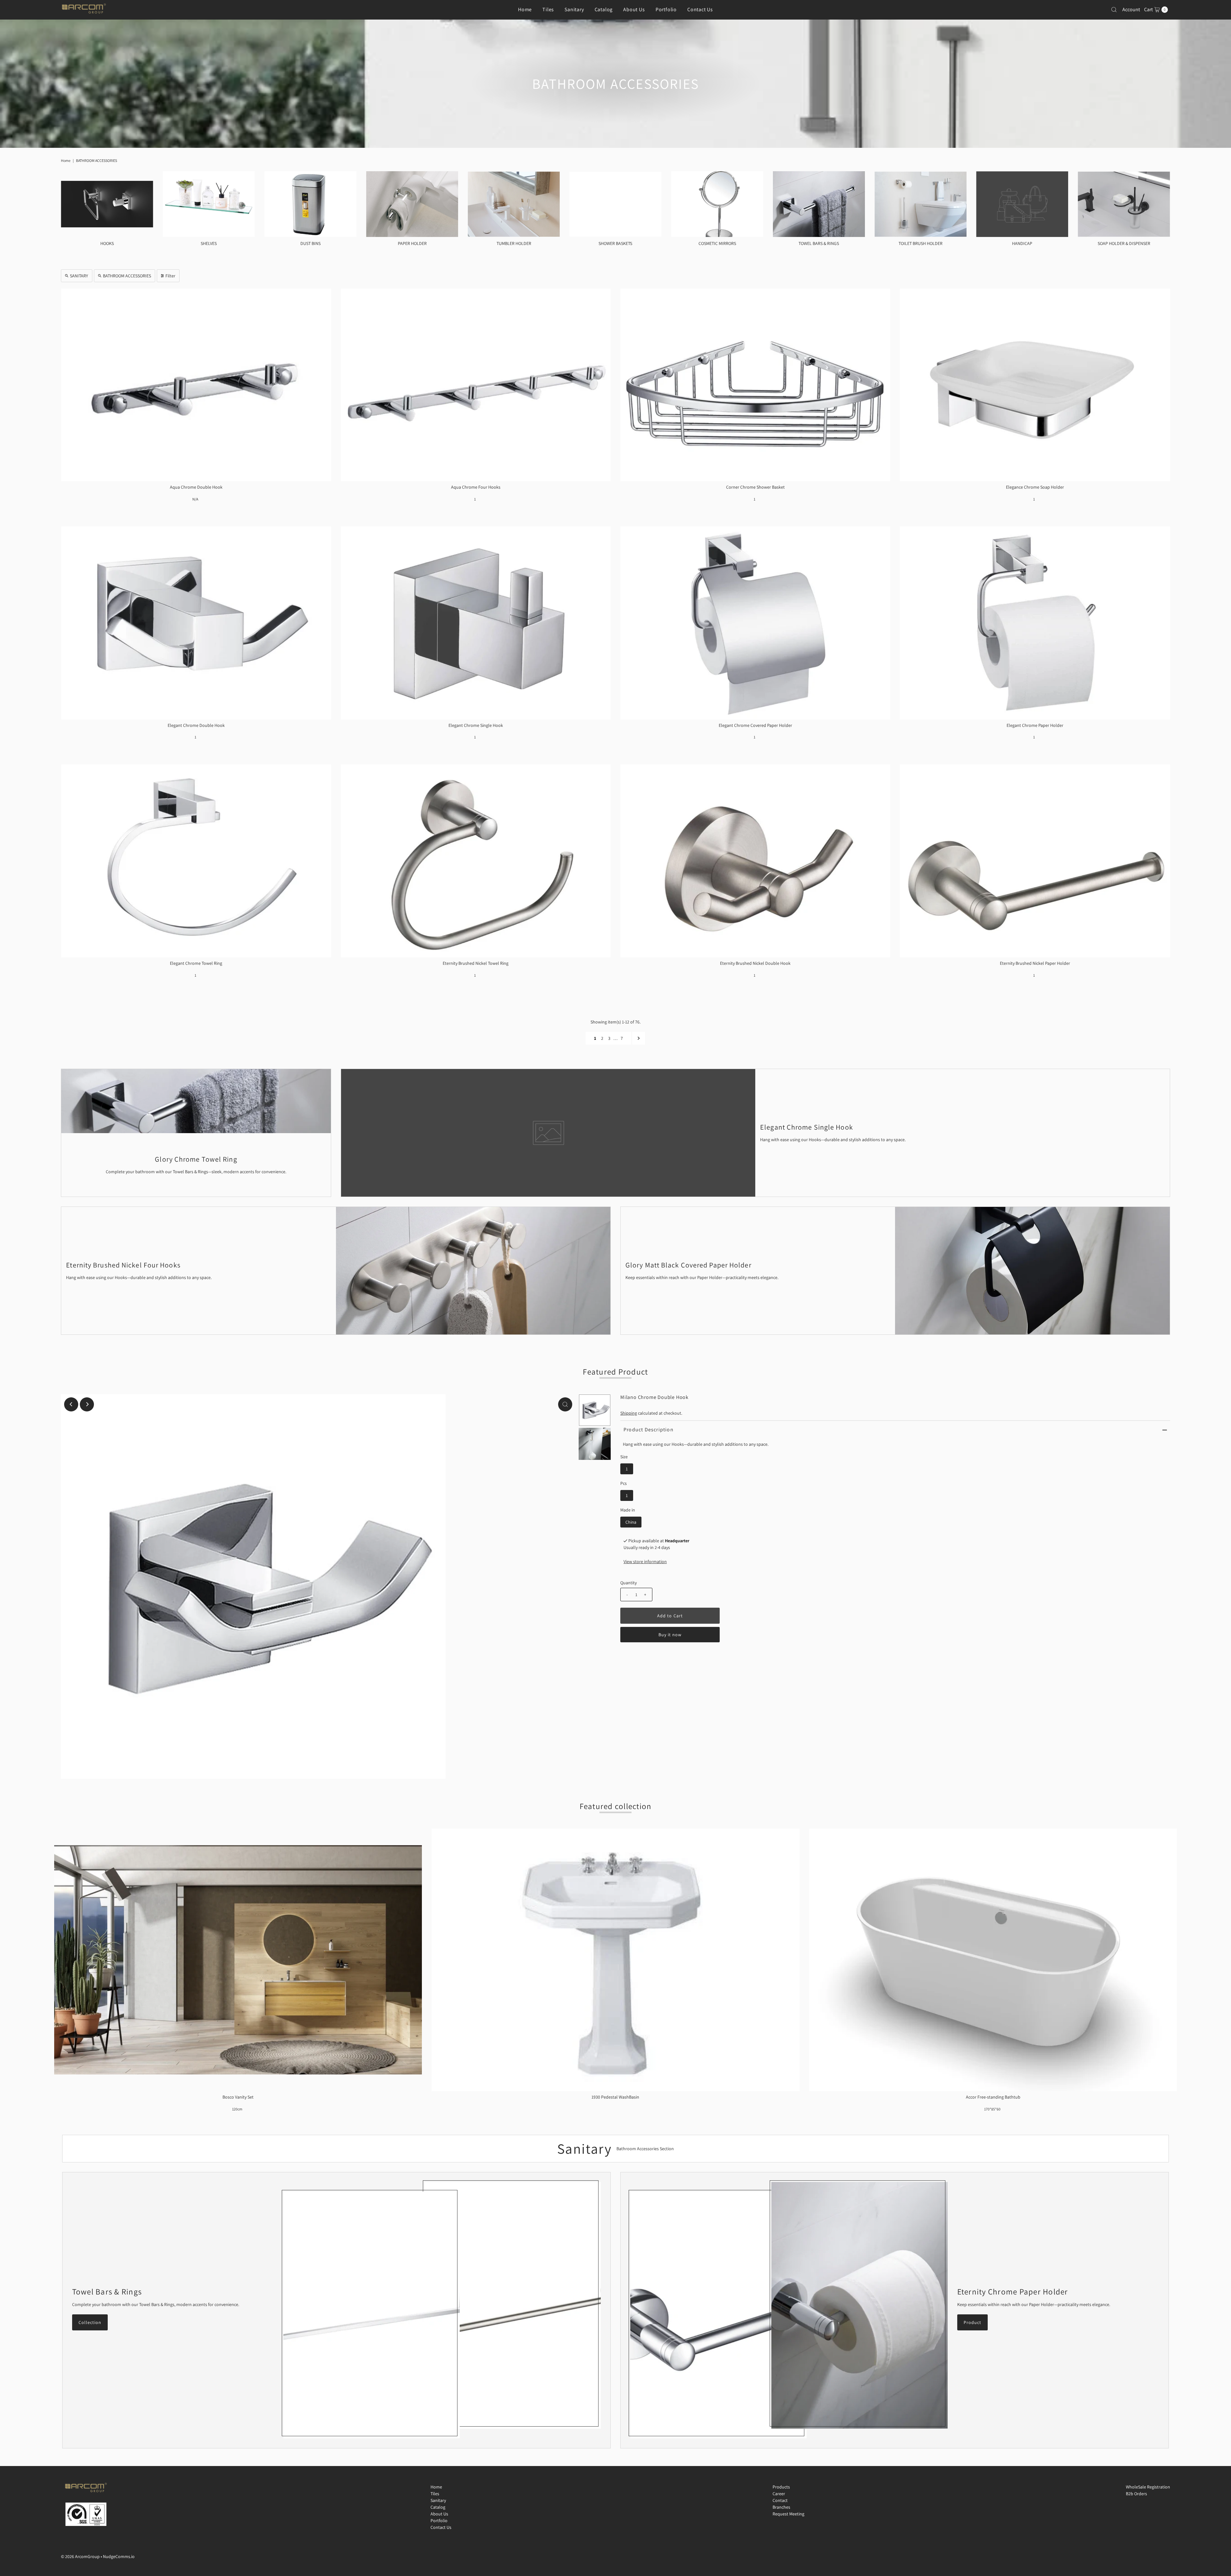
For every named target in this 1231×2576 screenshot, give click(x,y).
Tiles (548, 9)
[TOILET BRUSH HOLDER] (921, 204)
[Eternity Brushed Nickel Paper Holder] (1035, 861)
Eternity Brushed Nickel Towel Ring (476, 963)
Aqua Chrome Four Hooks (476, 487)
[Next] (87, 1404)
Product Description (649, 1430)
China (631, 1522)
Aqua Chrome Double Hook (196, 487)
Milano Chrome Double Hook (654, 1397)
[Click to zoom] (565, 1404)
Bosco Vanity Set (238, 2097)
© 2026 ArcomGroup (80, 2556)
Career (779, 2494)
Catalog (604, 9)
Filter (170, 276)
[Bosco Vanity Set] (238, 1960)
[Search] (1114, 10)
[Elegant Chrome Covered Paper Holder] (755, 623)
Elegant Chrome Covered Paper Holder (755, 725)
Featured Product (615, 1372)
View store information (645, 1562)
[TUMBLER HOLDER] (514, 204)
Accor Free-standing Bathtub (993, 2097)
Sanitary (574, 9)
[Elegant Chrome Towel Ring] (196, 861)
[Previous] (71, 1404)
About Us (634, 9)
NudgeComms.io (119, 2556)
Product (972, 2322)
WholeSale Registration (1148, 2487)
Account (1131, 9)
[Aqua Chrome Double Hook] (196, 385)
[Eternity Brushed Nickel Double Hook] (755, 861)
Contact (780, 2500)
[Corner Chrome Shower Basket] (755, 385)
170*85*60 (992, 2109)
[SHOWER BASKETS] (615, 204)
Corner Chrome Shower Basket (755, 487)
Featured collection (616, 1806)
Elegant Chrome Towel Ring (196, 963)
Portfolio (666, 9)
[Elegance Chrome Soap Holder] (1035, 385)
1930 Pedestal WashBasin (615, 2097)
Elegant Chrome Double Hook (196, 725)
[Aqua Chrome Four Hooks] (476, 385)
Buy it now (670, 1635)
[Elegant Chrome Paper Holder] (1035, 623)
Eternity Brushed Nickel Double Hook (755, 963)
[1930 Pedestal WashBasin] (615, 1960)
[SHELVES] (209, 204)
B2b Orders (1136, 2494)
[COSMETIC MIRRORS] (717, 204)
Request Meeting (788, 2514)
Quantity (628, 1583)
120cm (237, 2109)
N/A (195, 499)
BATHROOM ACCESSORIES (127, 276)
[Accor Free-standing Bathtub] (993, 1960)
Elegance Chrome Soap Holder (1035, 487)
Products (781, 2487)
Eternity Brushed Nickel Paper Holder (1035, 963)
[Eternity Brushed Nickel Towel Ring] (476, 861)
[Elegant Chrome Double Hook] (196, 623)
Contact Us (700, 9)
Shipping (629, 1413)
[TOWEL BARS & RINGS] (819, 204)
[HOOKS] (107, 204)
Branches (781, 2507)
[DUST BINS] (310, 204)
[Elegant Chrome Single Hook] (476, 623)
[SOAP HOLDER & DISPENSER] (1124, 204)
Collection (90, 2322)
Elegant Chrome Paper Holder (1035, 725)
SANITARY (79, 276)
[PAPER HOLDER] (412, 204)
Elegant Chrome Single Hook (476, 725)
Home (525, 9)
